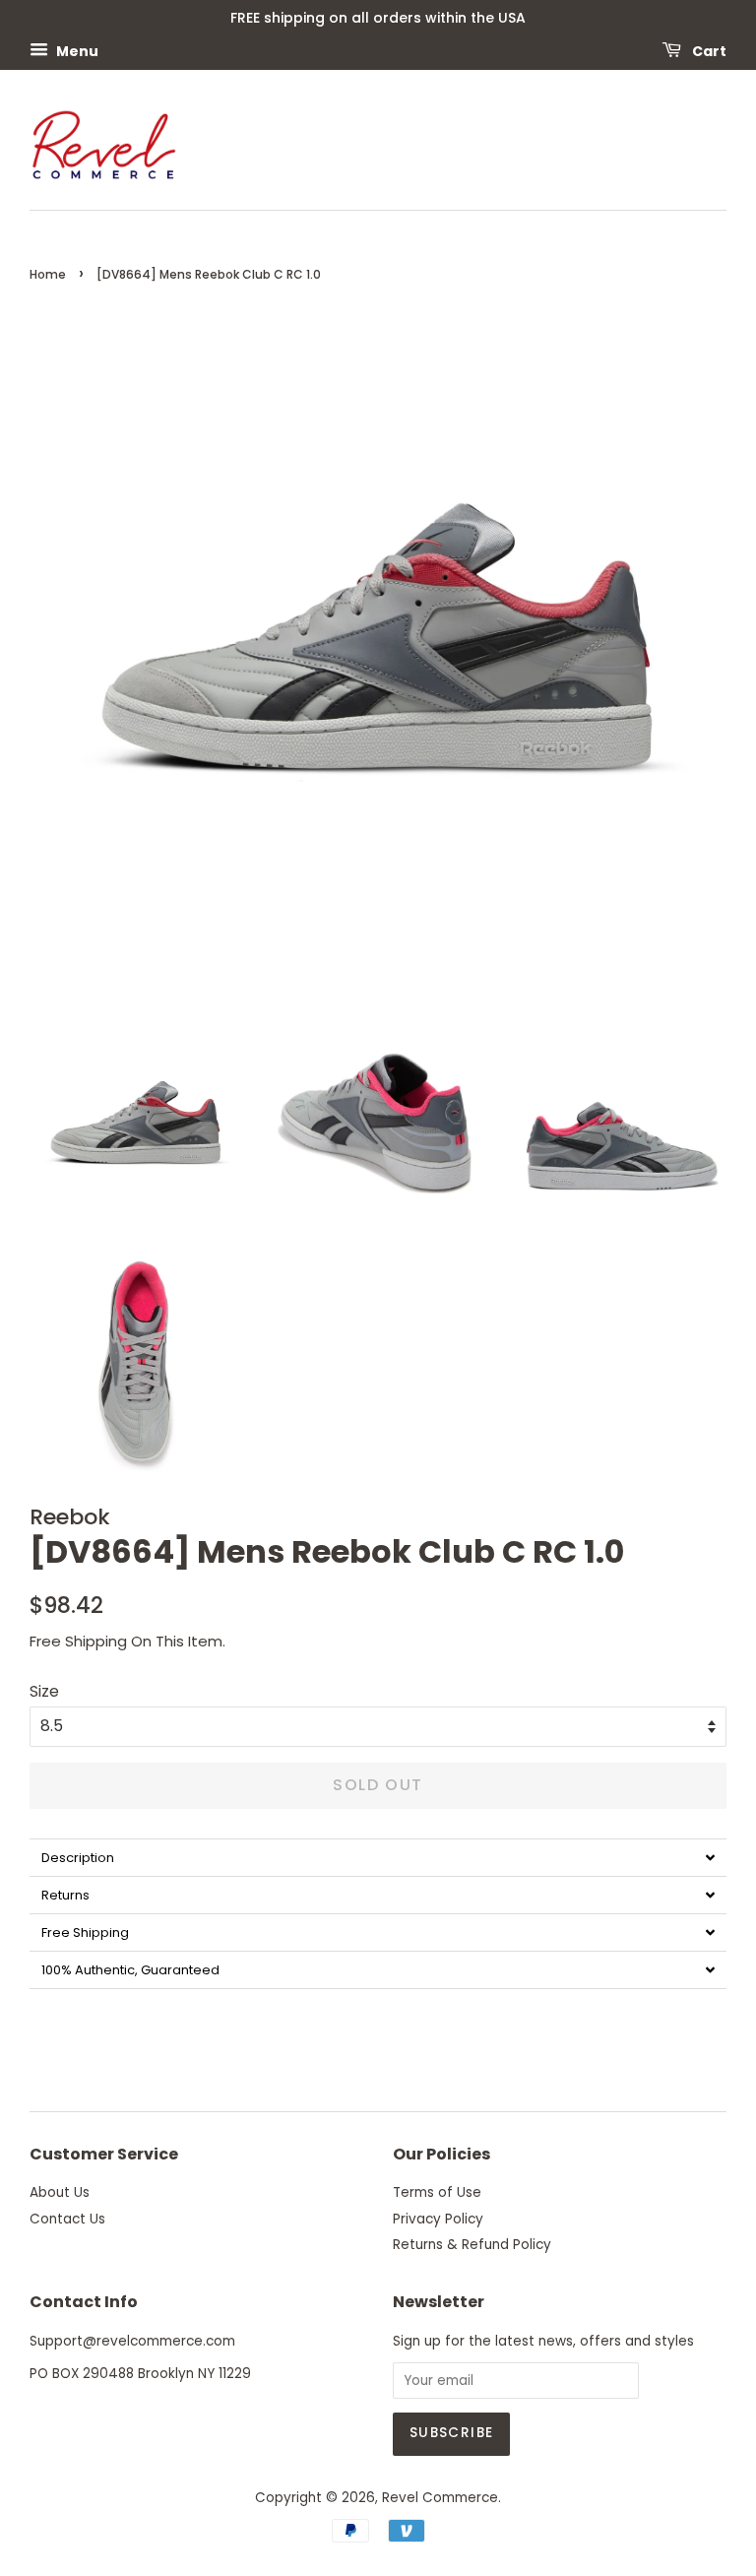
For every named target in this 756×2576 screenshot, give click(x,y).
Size (44, 1691)
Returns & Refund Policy (472, 2245)
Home (48, 274)
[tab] (378, 1857)
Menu (76, 50)
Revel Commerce (440, 2498)
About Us (60, 2192)
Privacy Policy (438, 2219)
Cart (708, 50)
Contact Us (67, 2219)
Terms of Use (437, 2192)
